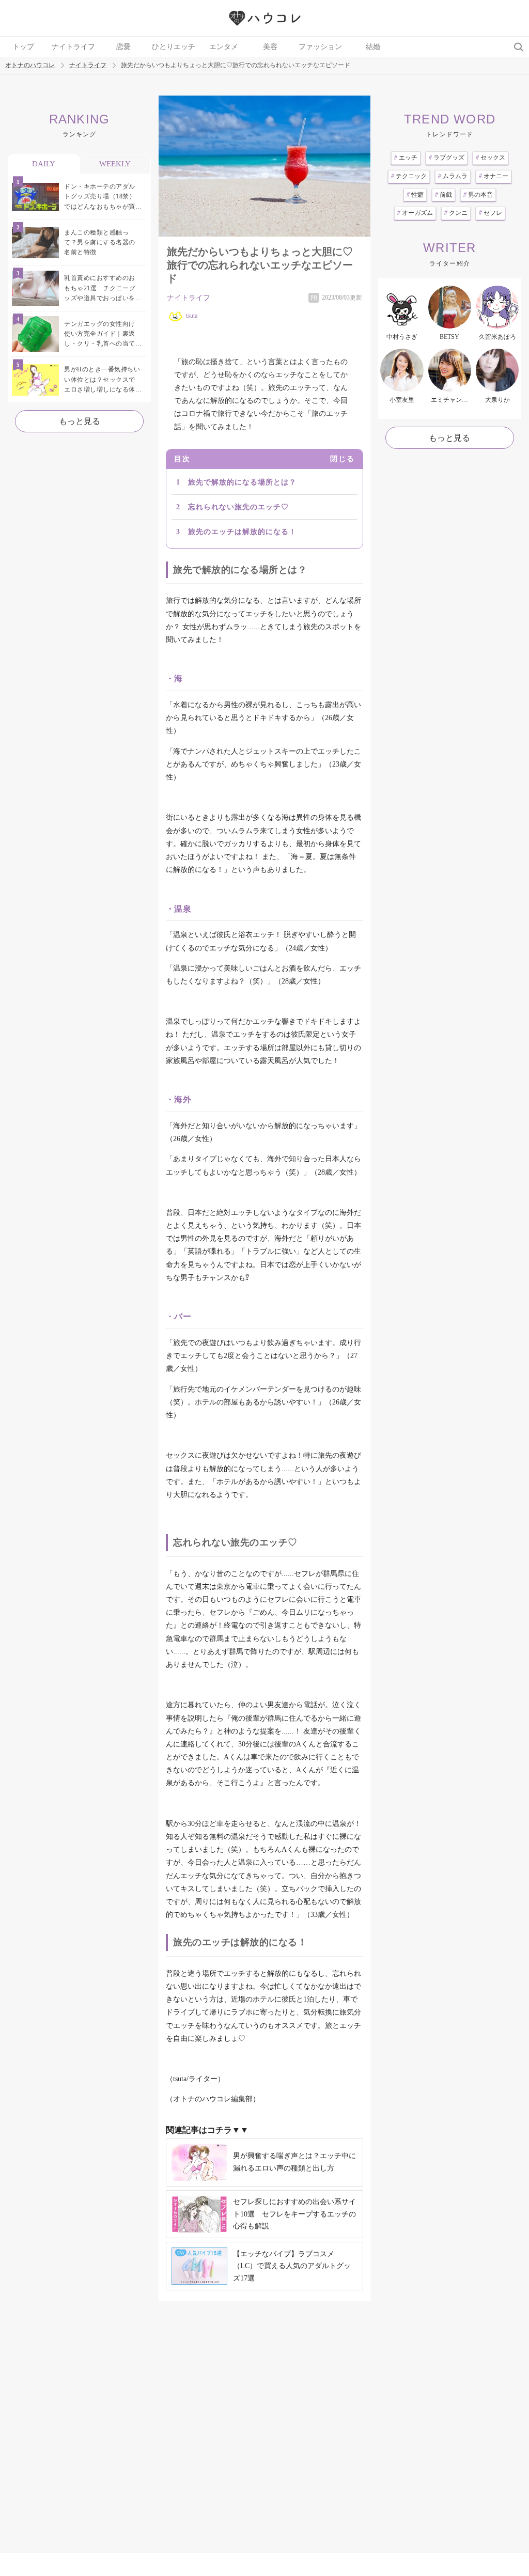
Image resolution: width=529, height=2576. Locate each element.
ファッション (320, 47)
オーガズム (415, 213)
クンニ (456, 213)
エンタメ (224, 47)
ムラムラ (453, 176)
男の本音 (478, 195)
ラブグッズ (447, 158)
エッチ (406, 158)
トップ (23, 47)
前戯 (444, 195)
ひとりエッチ (174, 47)
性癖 (415, 195)
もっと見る (80, 421)
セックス (491, 158)
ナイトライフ (73, 47)
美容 (270, 47)
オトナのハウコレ (30, 65)
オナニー (494, 176)
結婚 (373, 47)
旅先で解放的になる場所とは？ (242, 482)
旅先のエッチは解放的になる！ (242, 532)
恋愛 (123, 47)
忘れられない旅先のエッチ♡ (238, 507)
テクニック (409, 176)
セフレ (491, 213)
